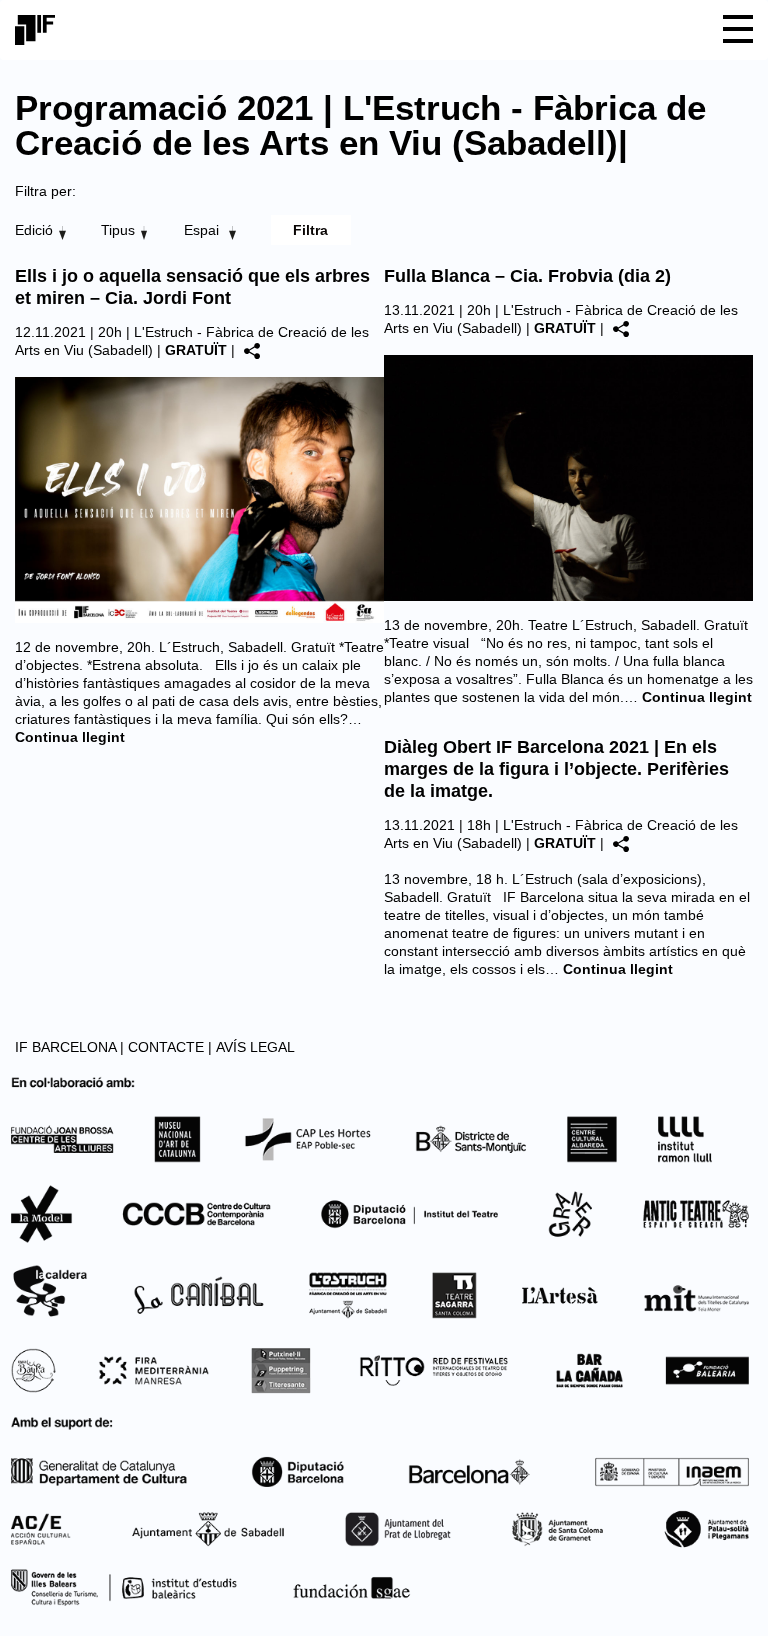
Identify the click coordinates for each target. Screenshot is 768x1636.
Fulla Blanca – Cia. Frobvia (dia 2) (527, 276)
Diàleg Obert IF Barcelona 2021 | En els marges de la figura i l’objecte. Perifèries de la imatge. (556, 769)
